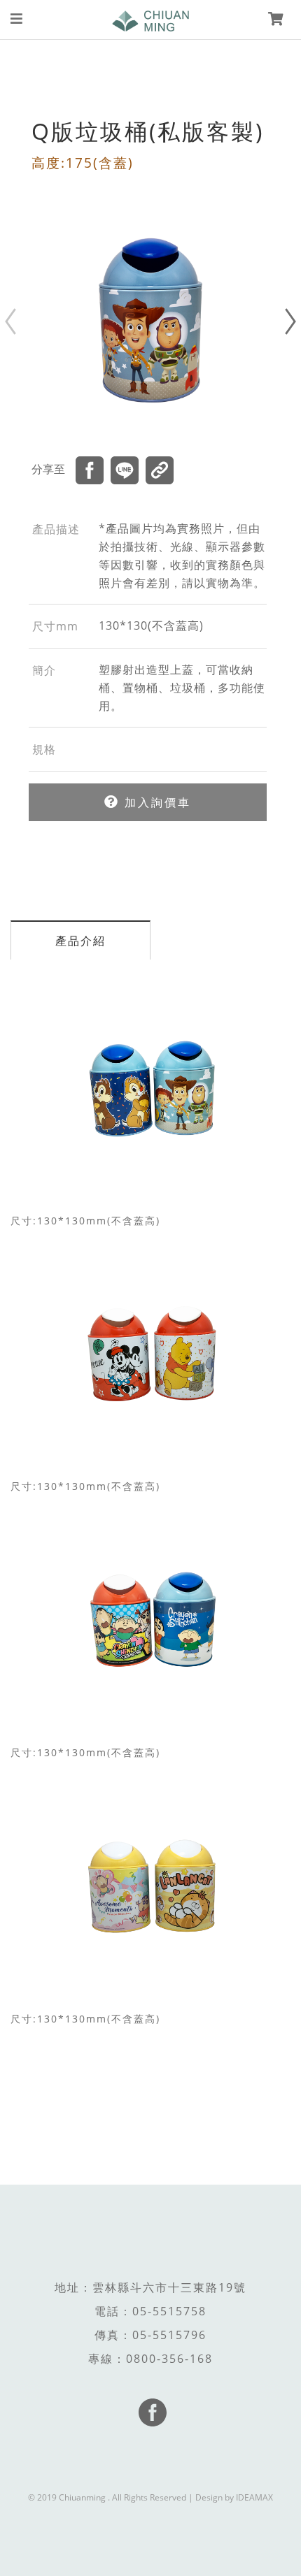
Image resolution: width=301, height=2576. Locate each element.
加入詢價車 (155, 802)
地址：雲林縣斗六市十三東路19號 (150, 2287)
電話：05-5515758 (150, 2311)
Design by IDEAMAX (234, 2497)
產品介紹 (80, 941)
